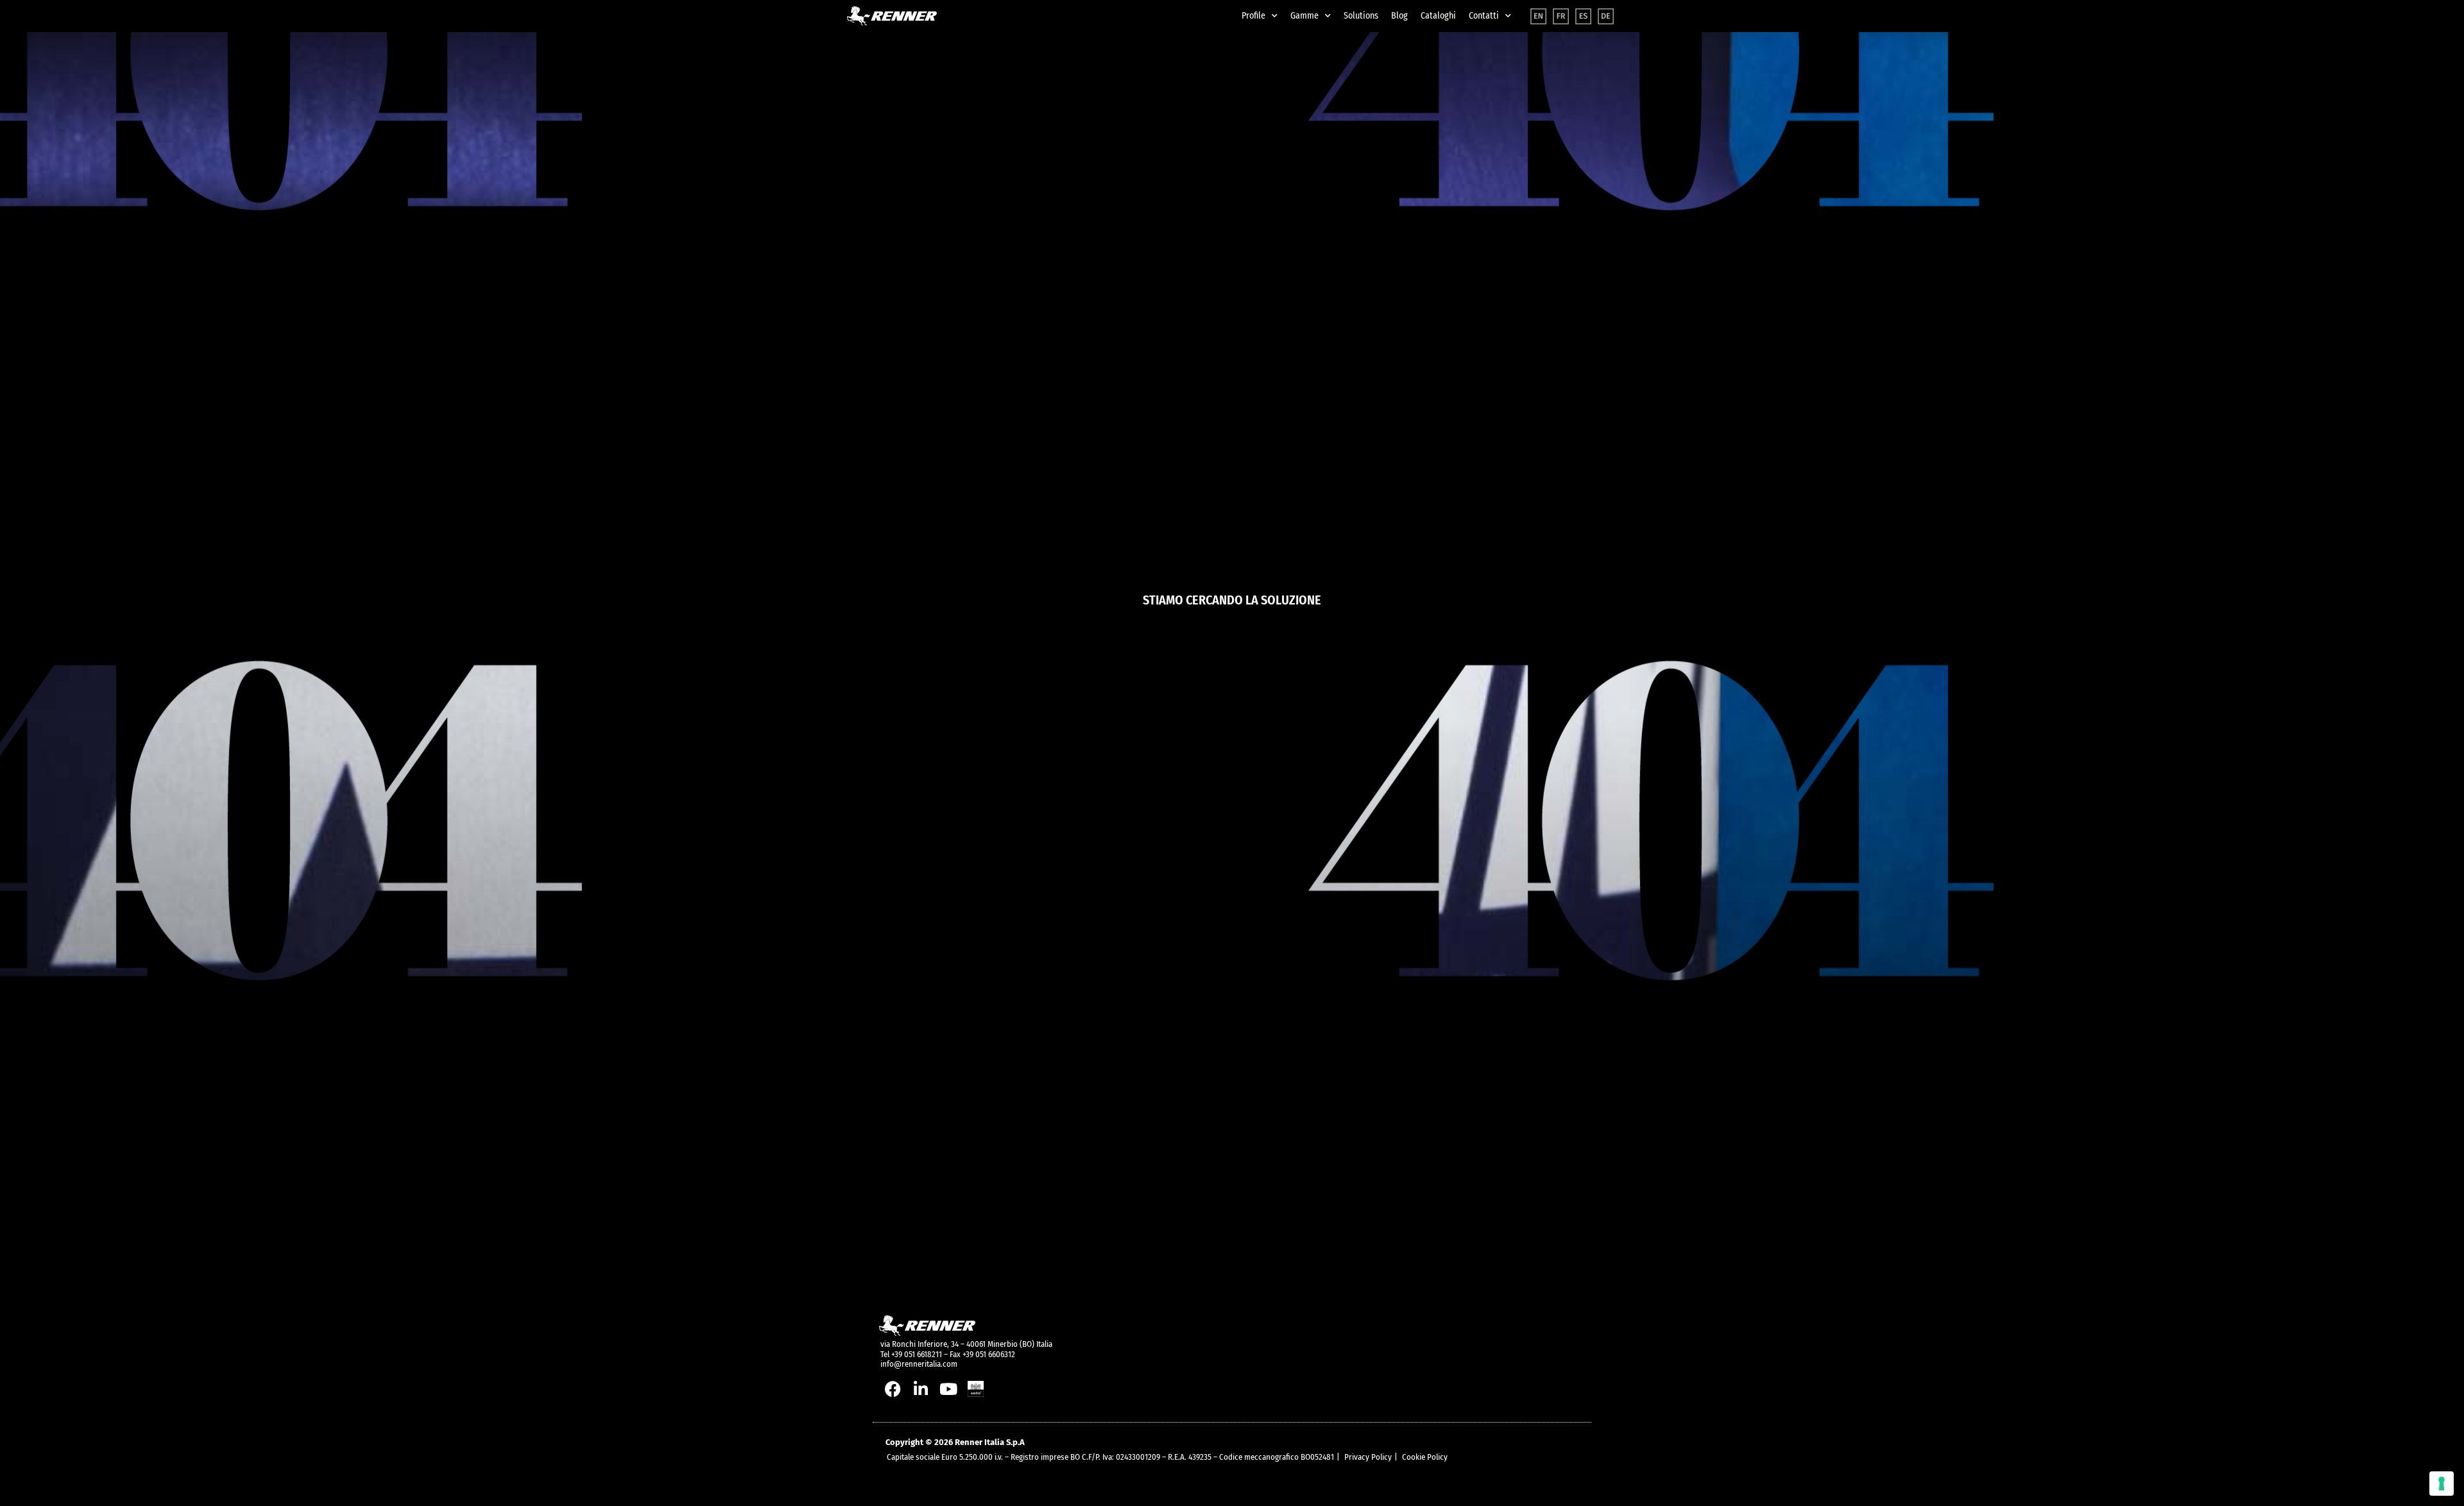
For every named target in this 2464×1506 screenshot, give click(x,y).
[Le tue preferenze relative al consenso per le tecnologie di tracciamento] (2442, 1484)
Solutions (1361, 16)
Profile (1253, 16)
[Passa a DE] (1606, 16)
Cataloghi (1438, 16)
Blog (1399, 16)
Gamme (1305, 16)
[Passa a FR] (1561, 16)
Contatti (1484, 16)
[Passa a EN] (1538, 16)
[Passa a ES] (1583, 16)
